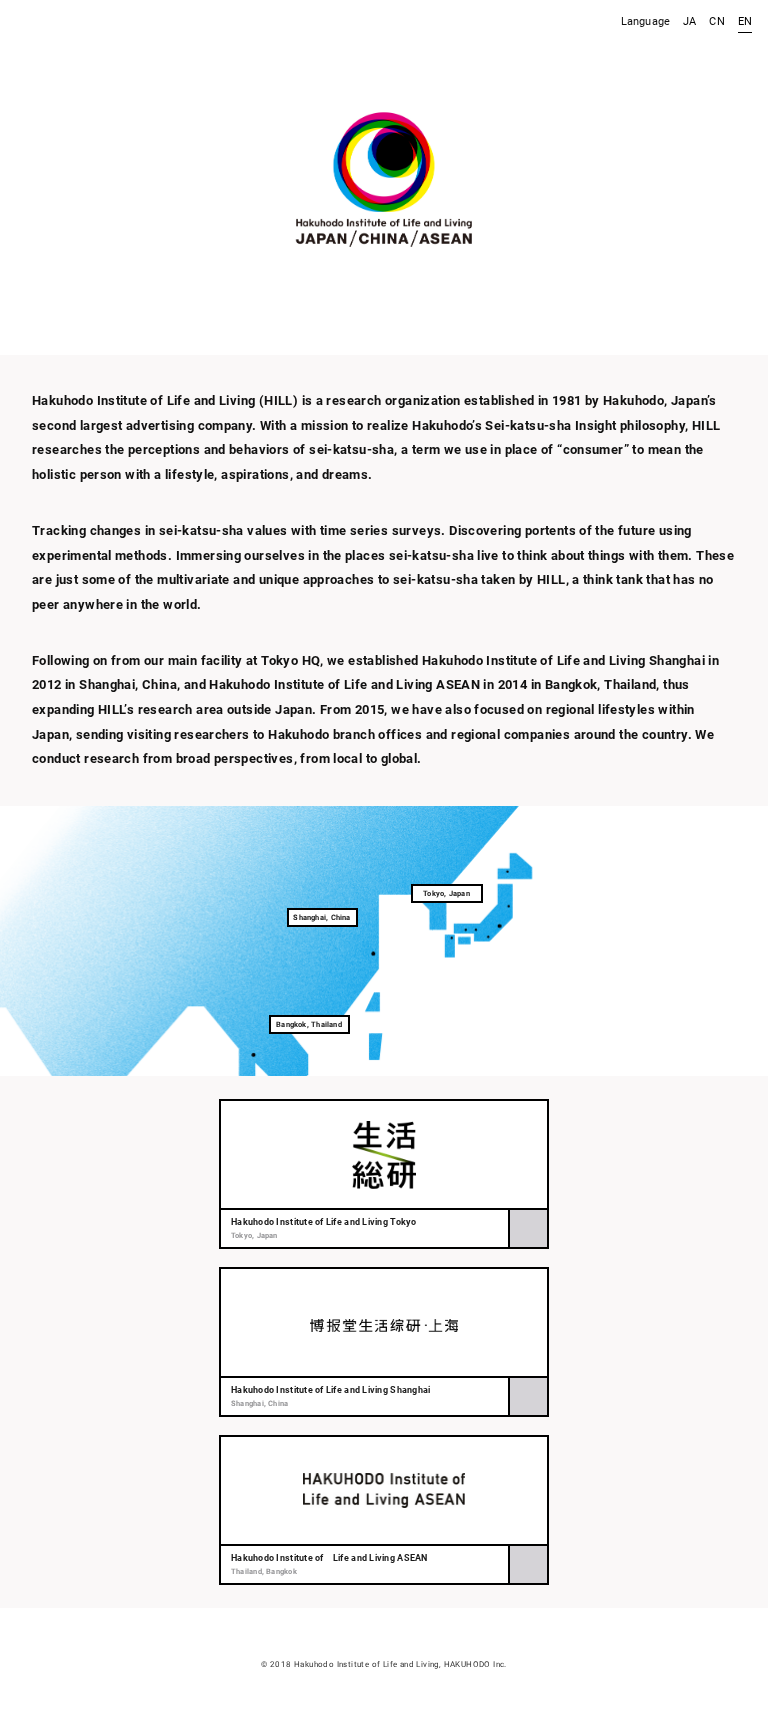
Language (645, 21)
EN (745, 21)
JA (689, 21)
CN (716, 21)
